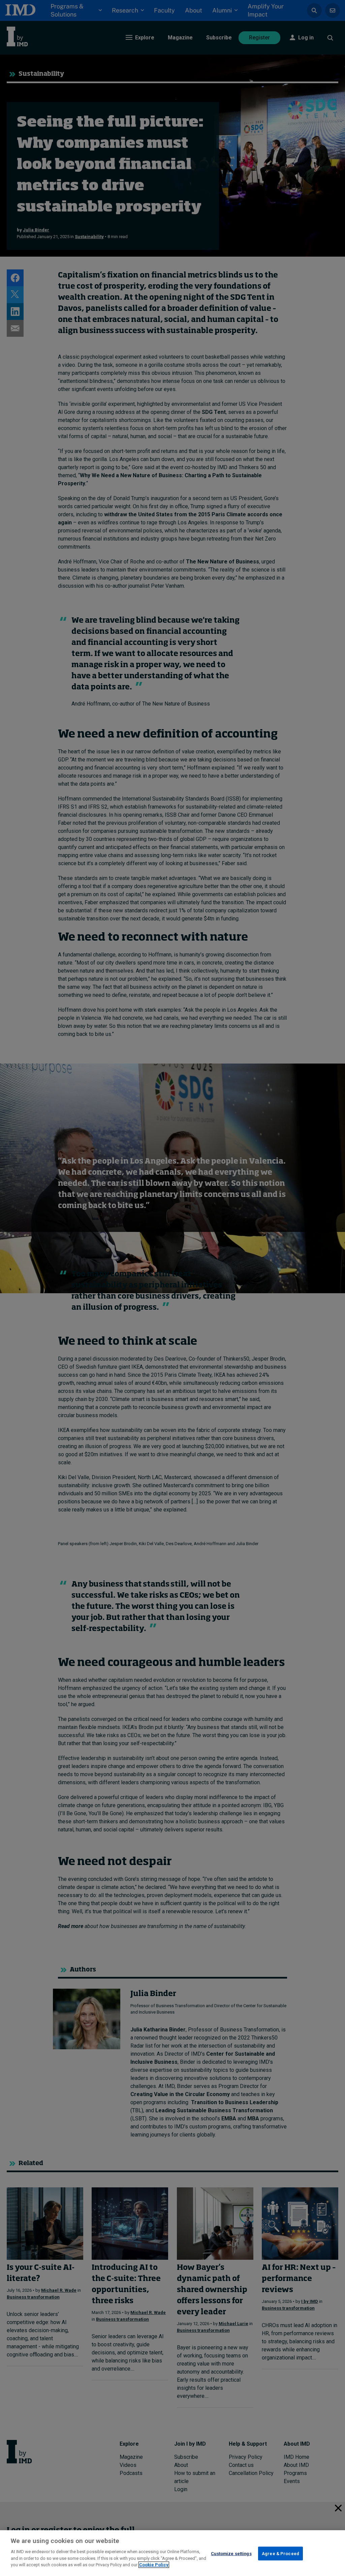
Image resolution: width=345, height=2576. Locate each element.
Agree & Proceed (280, 2553)
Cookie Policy (154, 2565)
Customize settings (231, 2553)
